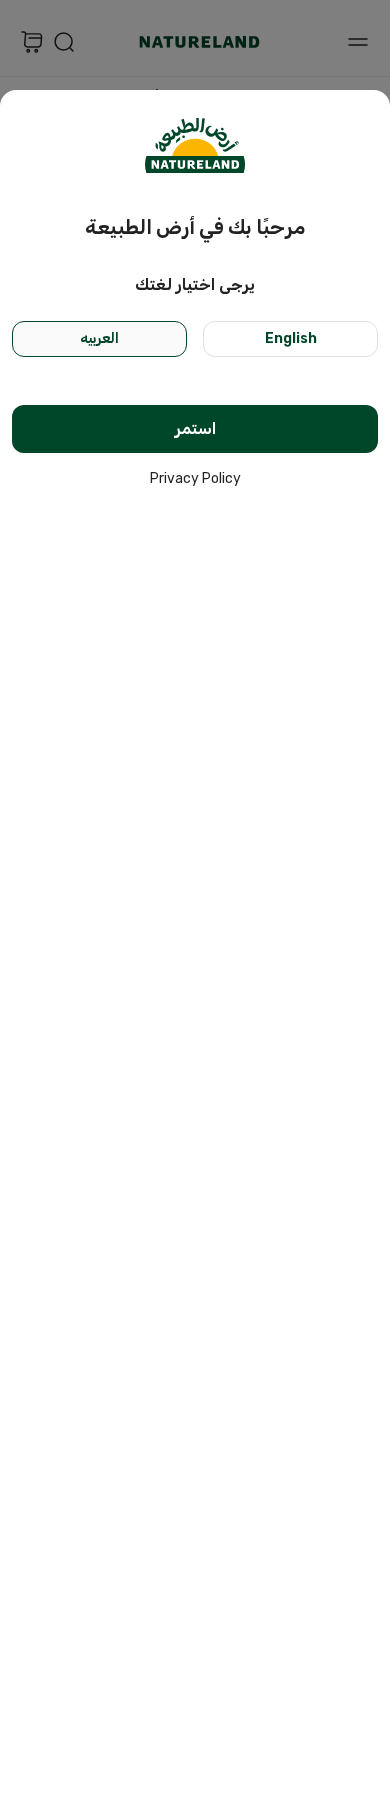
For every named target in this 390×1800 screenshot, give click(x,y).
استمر (195, 428)
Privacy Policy (195, 478)
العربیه (99, 338)
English (291, 338)
